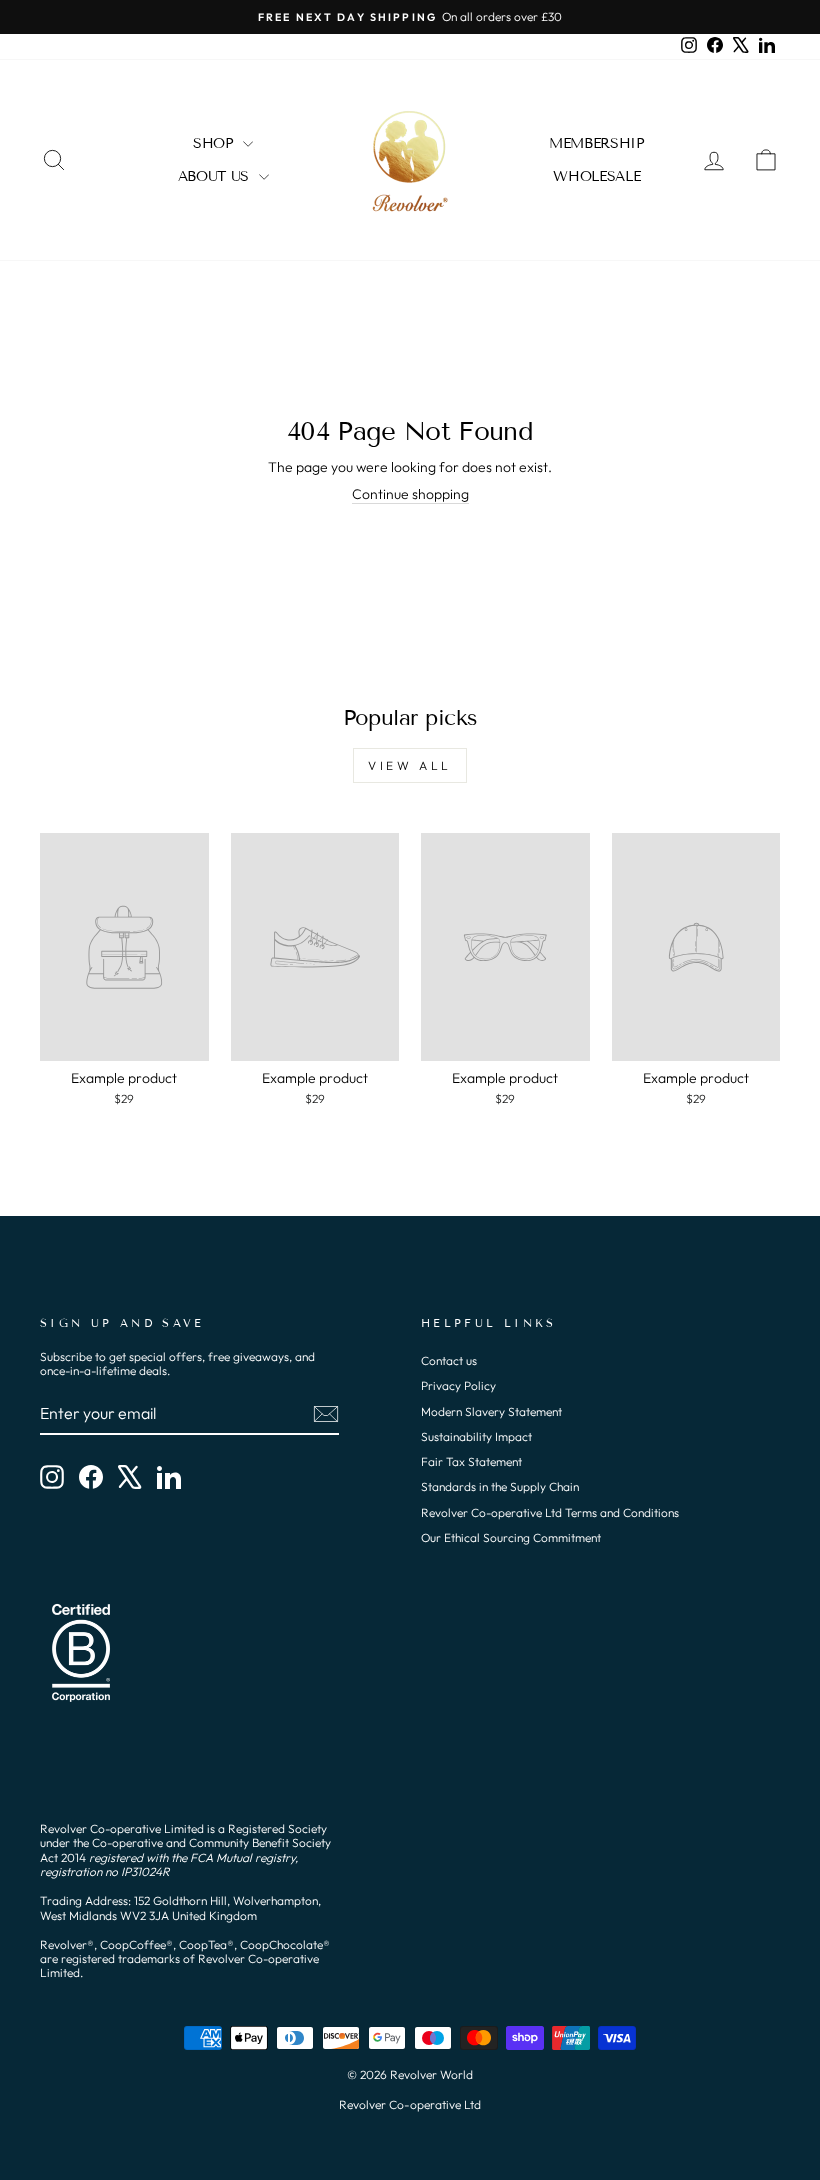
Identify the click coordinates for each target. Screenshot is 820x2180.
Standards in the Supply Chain (500, 1486)
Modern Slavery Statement (491, 1411)
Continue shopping (410, 494)
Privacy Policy (458, 1385)
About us (216, 176)
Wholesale (596, 176)
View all (410, 765)
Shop (215, 143)
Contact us (449, 1360)
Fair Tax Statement (471, 1461)
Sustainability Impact (476, 1436)
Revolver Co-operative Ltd (410, 2104)
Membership (597, 143)
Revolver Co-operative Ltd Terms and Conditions (550, 1512)
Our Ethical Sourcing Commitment (511, 1537)
